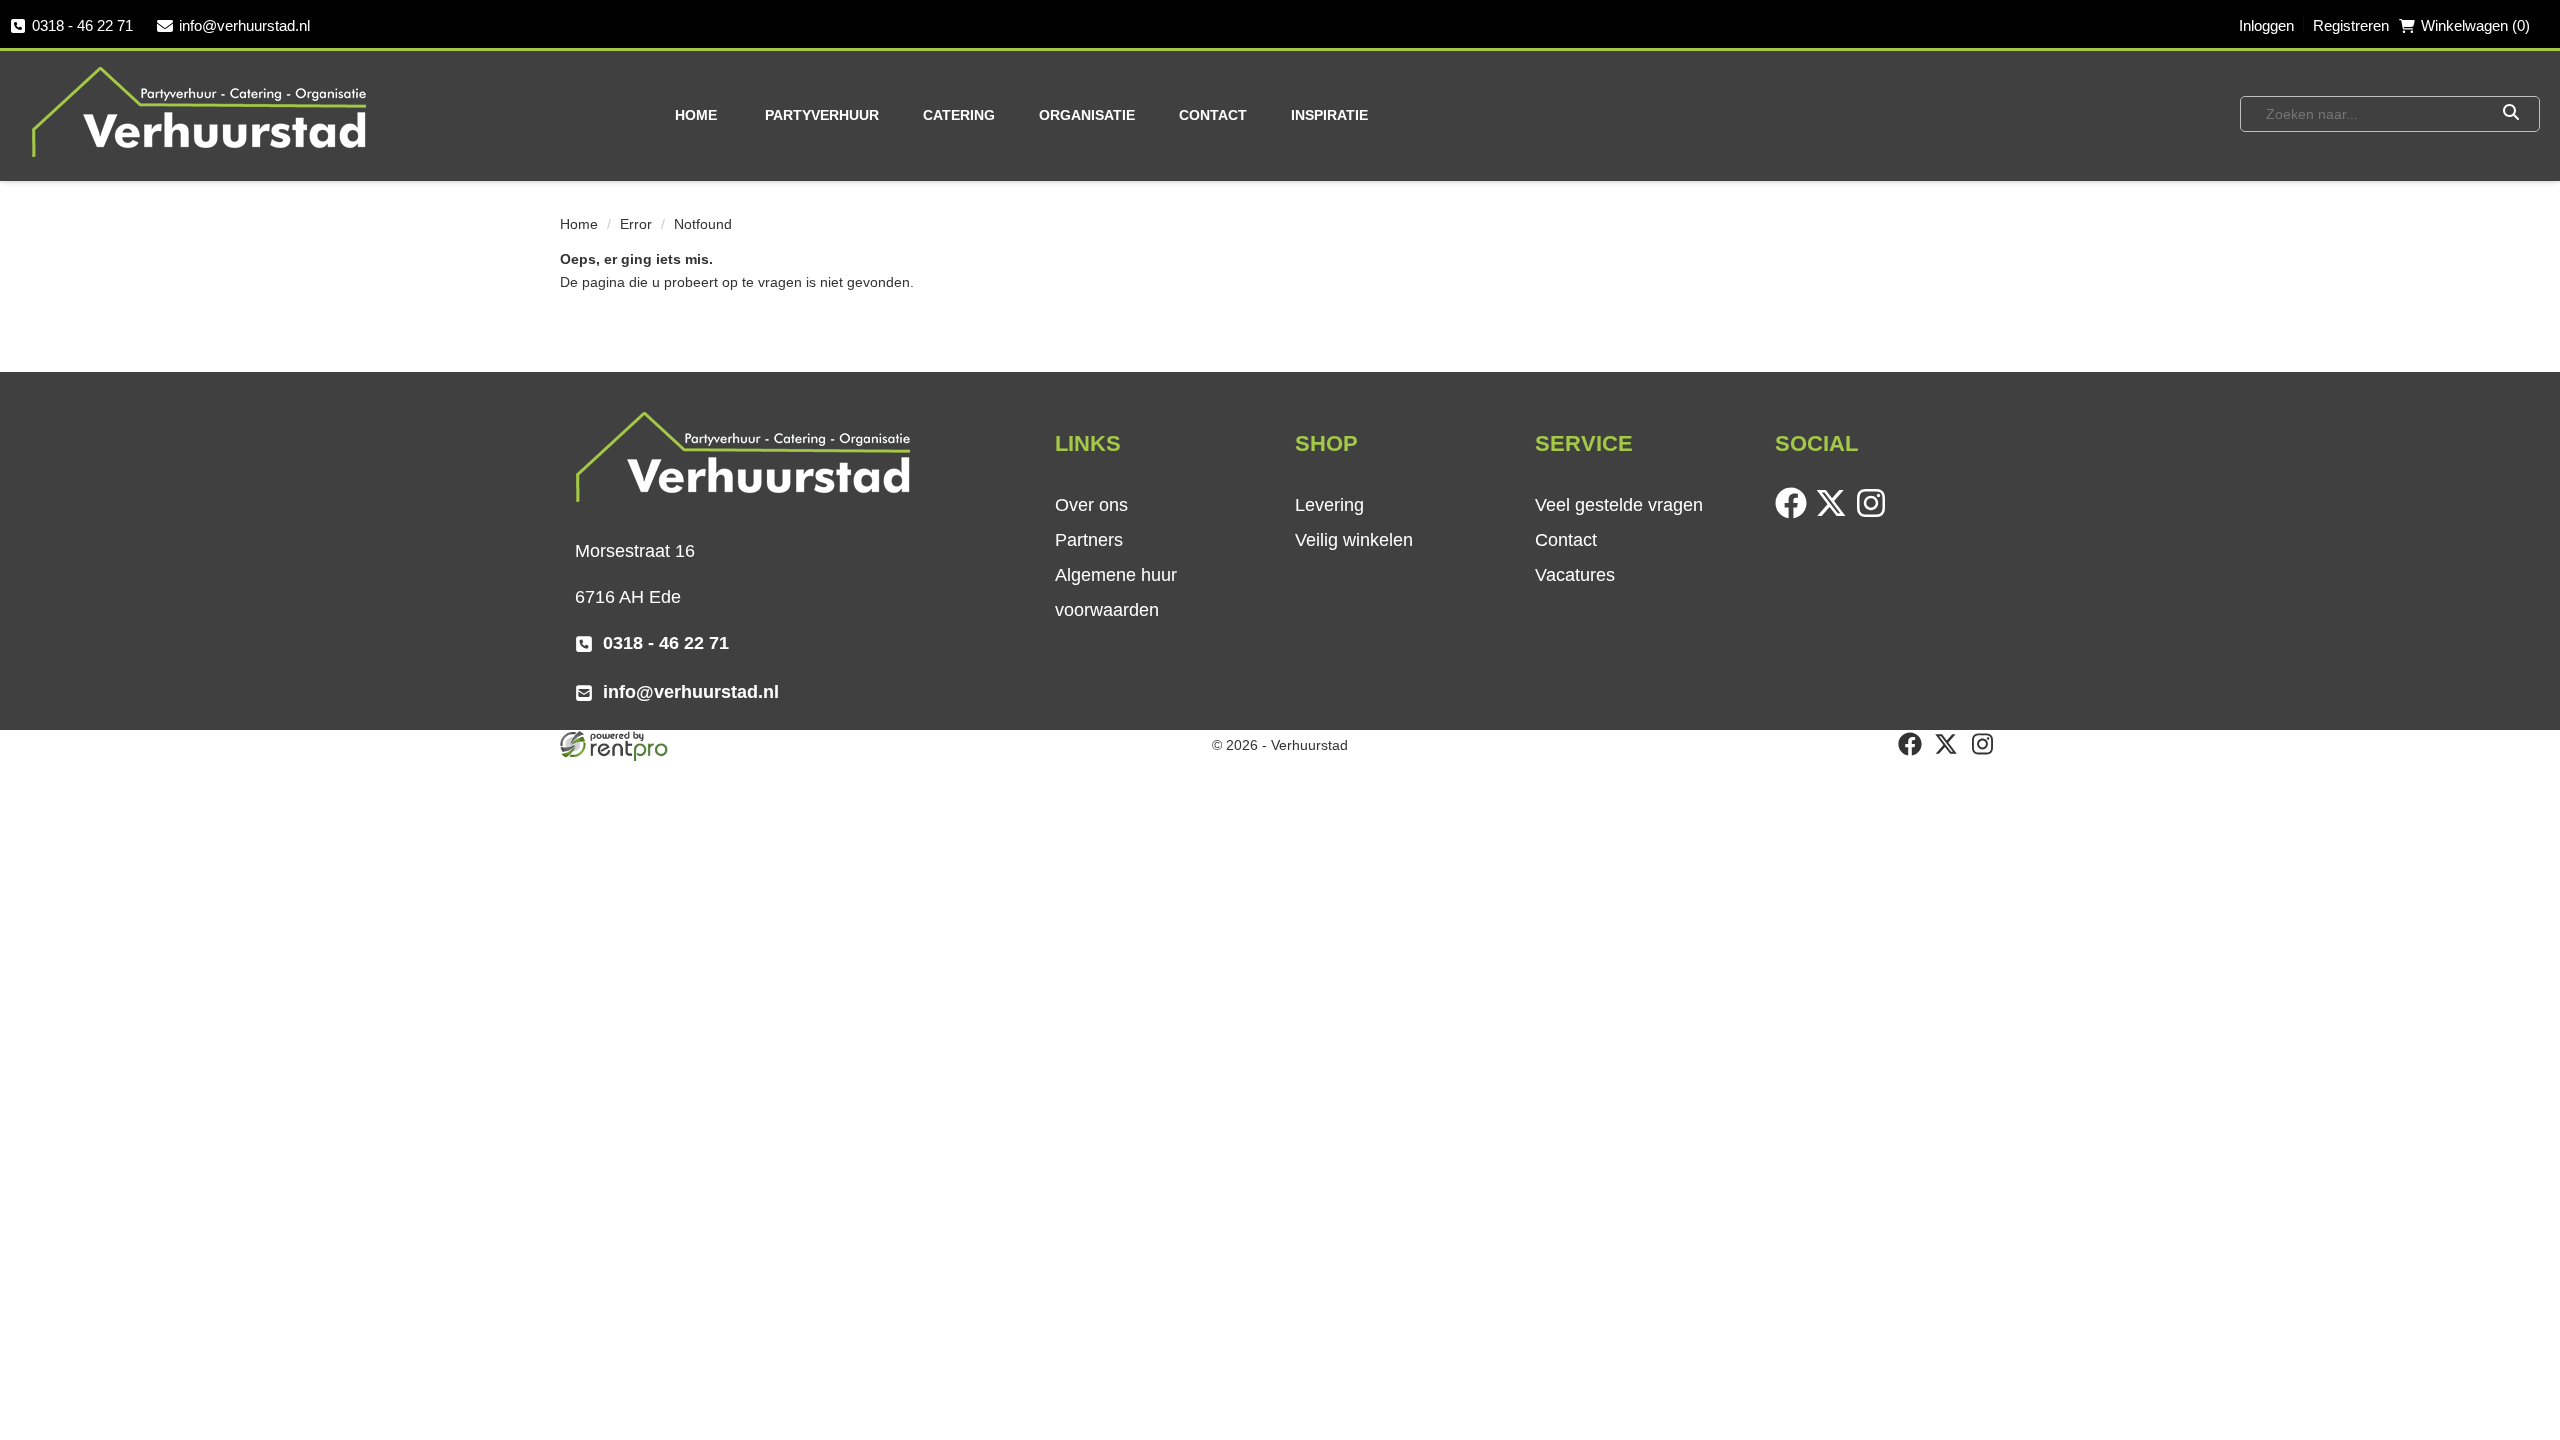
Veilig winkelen (1354, 540)
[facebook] (1795, 514)
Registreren (2351, 25)
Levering (1329, 505)
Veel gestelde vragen (1619, 505)
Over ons (1091, 505)
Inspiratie (1329, 115)
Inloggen (2266, 25)
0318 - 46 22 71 (82, 25)
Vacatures (1575, 575)
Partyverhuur (822, 115)
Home (696, 115)
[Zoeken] (2510, 114)
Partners (1089, 540)
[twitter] (1835, 514)
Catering (959, 115)
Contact (1213, 115)
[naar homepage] (201, 111)
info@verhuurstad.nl (244, 25)
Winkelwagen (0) (2475, 25)
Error (636, 224)
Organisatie (1087, 115)
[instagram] (1875, 514)
